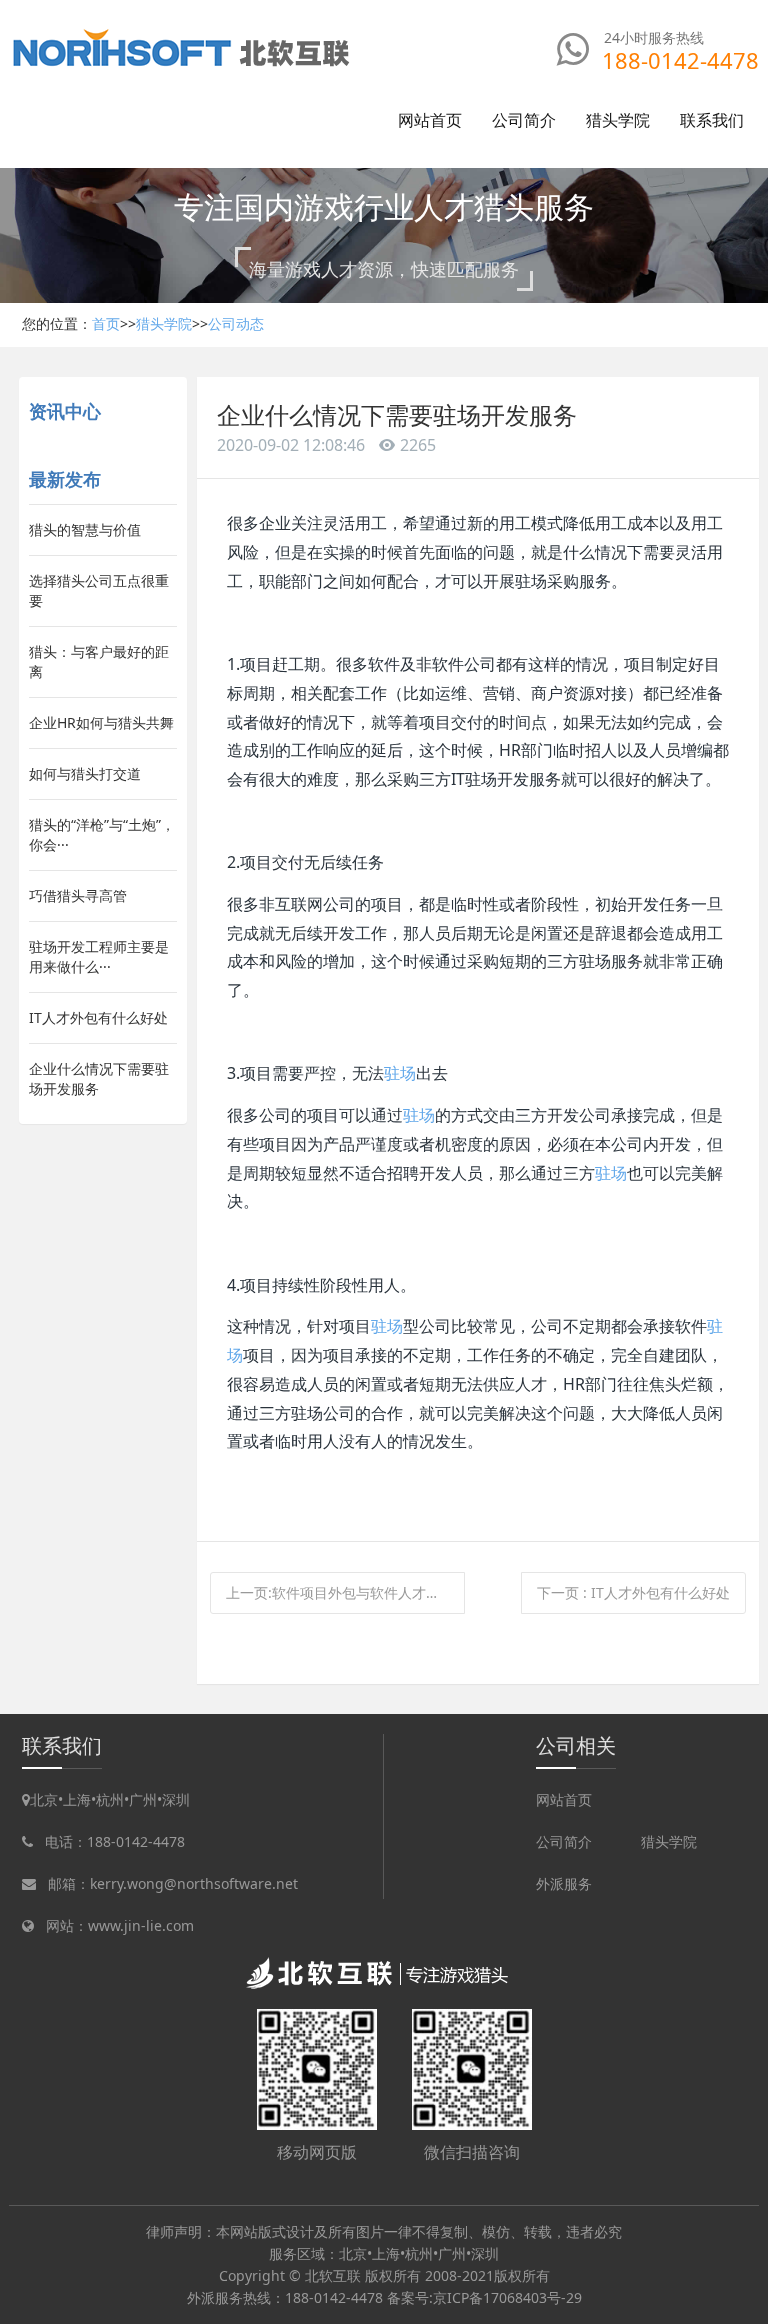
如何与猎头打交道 (85, 773)
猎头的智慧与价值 (85, 529)
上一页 (345, 1592)
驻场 (400, 1073)
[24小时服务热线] (573, 49)
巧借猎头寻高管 (78, 895)
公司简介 (564, 1841)
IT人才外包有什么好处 (98, 1017)
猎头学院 (164, 323)
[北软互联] (182, 47)
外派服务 (564, 1883)
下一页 (633, 1592)
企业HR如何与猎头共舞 (101, 722)
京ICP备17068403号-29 (507, 2297)
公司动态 (236, 323)
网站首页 (430, 120)
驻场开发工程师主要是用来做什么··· (99, 956)
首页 (106, 323)
